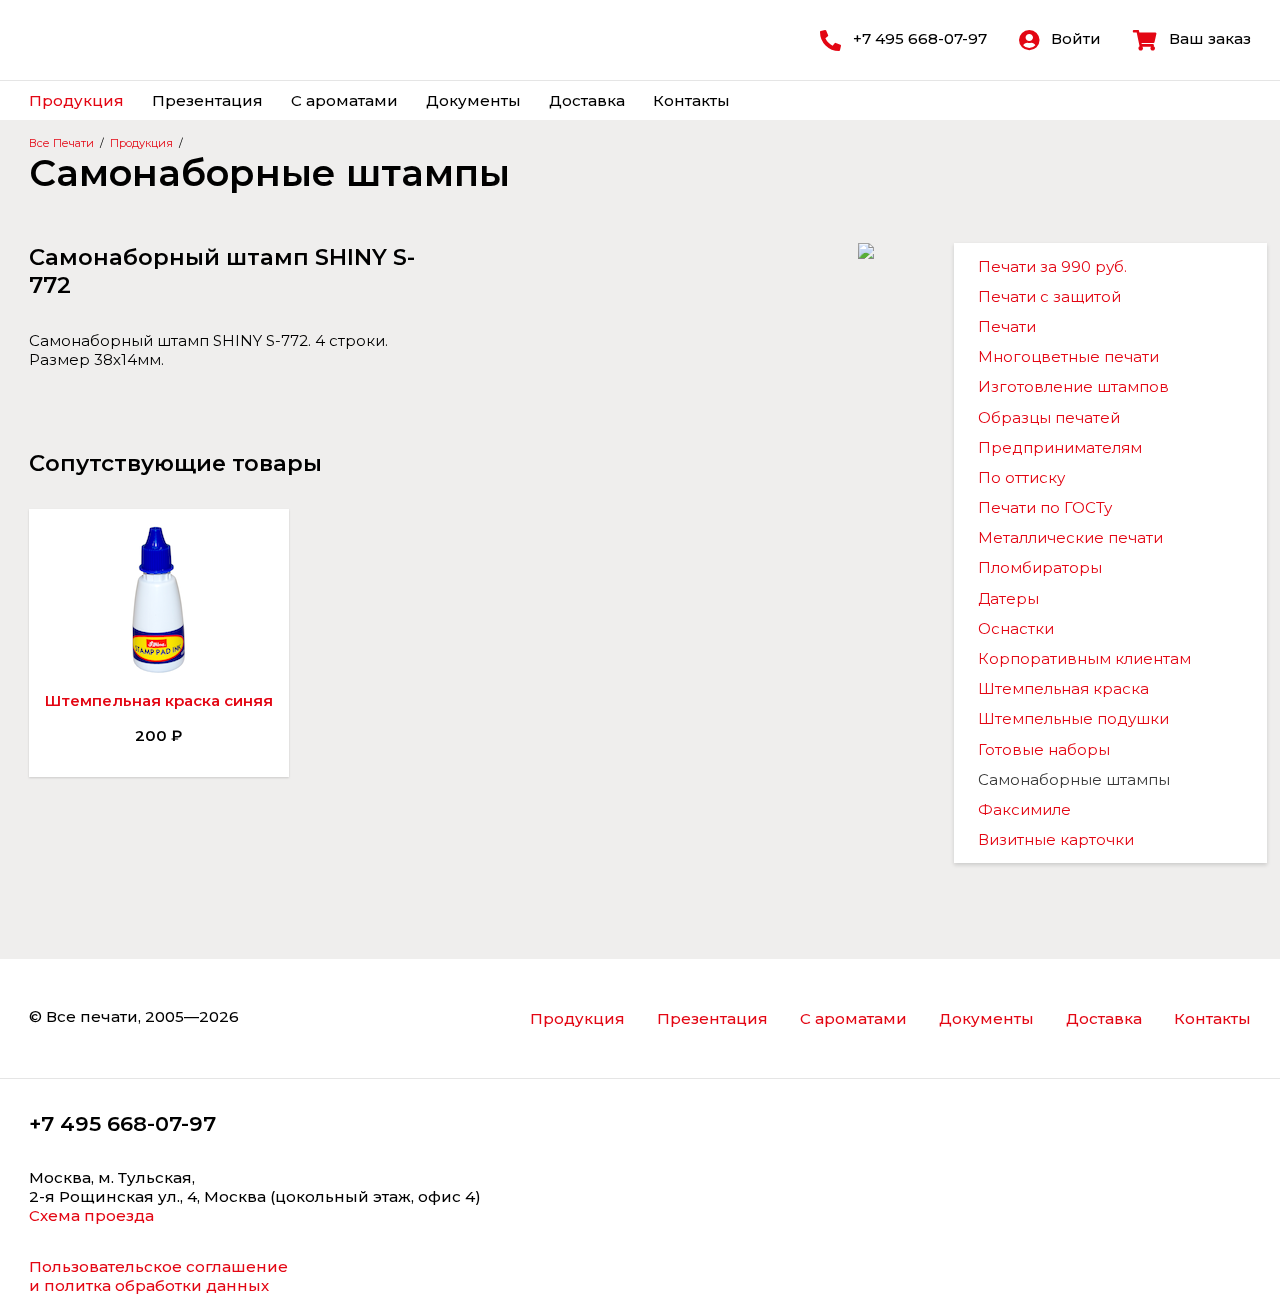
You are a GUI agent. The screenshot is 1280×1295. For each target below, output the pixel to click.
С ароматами (344, 100)
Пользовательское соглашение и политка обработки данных (158, 1276)
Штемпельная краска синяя (159, 700)
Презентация (207, 100)
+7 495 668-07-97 (122, 1123)
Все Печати (61, 143)
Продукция (76, 100)
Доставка (587, 100)
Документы (473, 100)
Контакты (691, 100)
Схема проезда (91, 1215)
